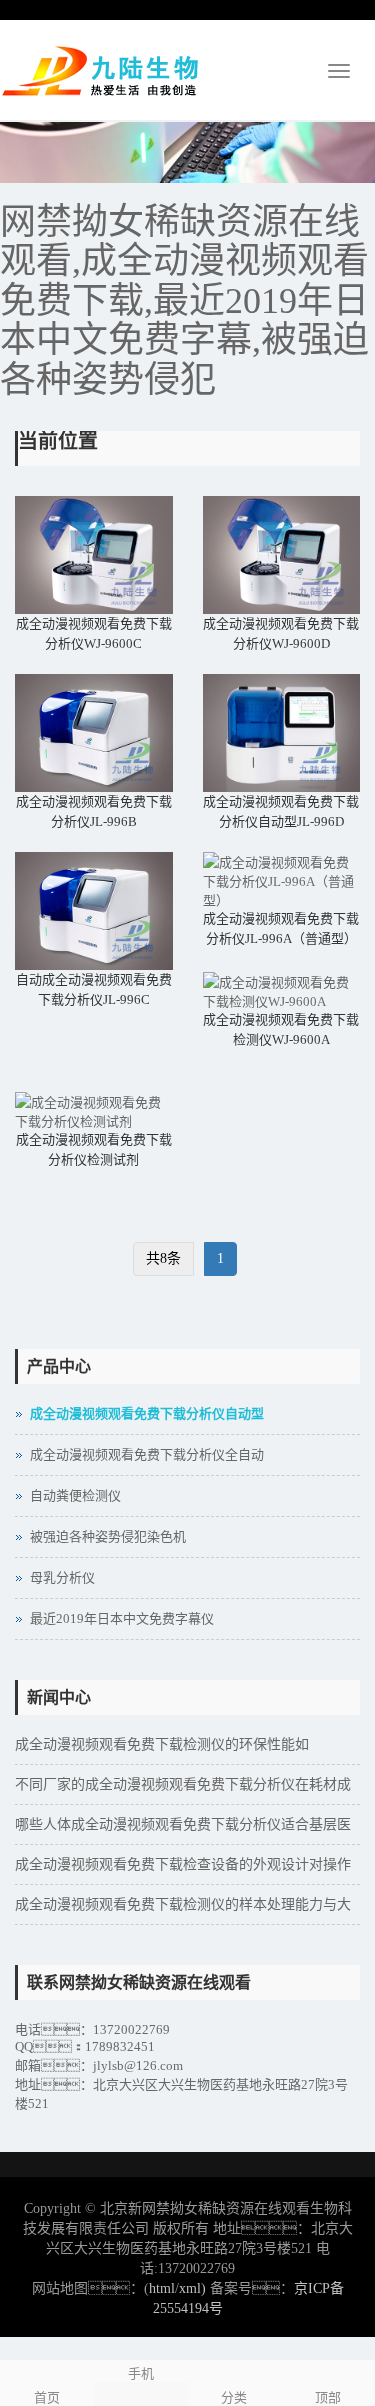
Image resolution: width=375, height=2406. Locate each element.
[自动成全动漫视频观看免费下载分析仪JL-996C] (94, 911)
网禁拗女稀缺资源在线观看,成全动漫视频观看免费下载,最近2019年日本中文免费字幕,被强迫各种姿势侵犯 (184, 301)
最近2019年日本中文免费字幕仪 (122, 1618)
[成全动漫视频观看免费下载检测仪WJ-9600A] (282, 991)
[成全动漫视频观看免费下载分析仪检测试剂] (94, 1111)
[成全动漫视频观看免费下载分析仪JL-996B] (94, 733)
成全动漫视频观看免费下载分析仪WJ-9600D (281, 633)
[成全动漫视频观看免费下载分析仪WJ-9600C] (94, 555)
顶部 (328, 2397)
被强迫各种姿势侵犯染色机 (108, 1536)
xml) (192, 2288)
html (162, 2288)
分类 (234, 2397)
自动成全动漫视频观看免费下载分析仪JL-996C (94, 989)
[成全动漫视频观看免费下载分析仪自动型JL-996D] (282, 733)
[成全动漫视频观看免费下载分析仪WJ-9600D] (282, 555)
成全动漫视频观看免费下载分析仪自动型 (147, 1413)
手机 (141, 2373)
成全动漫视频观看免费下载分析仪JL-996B (94, 811)
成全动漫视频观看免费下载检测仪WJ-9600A (281, 1029)
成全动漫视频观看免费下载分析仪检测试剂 (94, 1149)
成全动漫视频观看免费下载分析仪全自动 (147, 1454)
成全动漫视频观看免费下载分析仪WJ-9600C (94, 633)
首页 (47, 2397)
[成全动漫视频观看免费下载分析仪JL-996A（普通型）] (282, 880)
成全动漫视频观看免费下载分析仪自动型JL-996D (281, 811)
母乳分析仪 (62, 1577)
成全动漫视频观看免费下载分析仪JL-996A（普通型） (281, 928)
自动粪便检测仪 (75, 1495)
